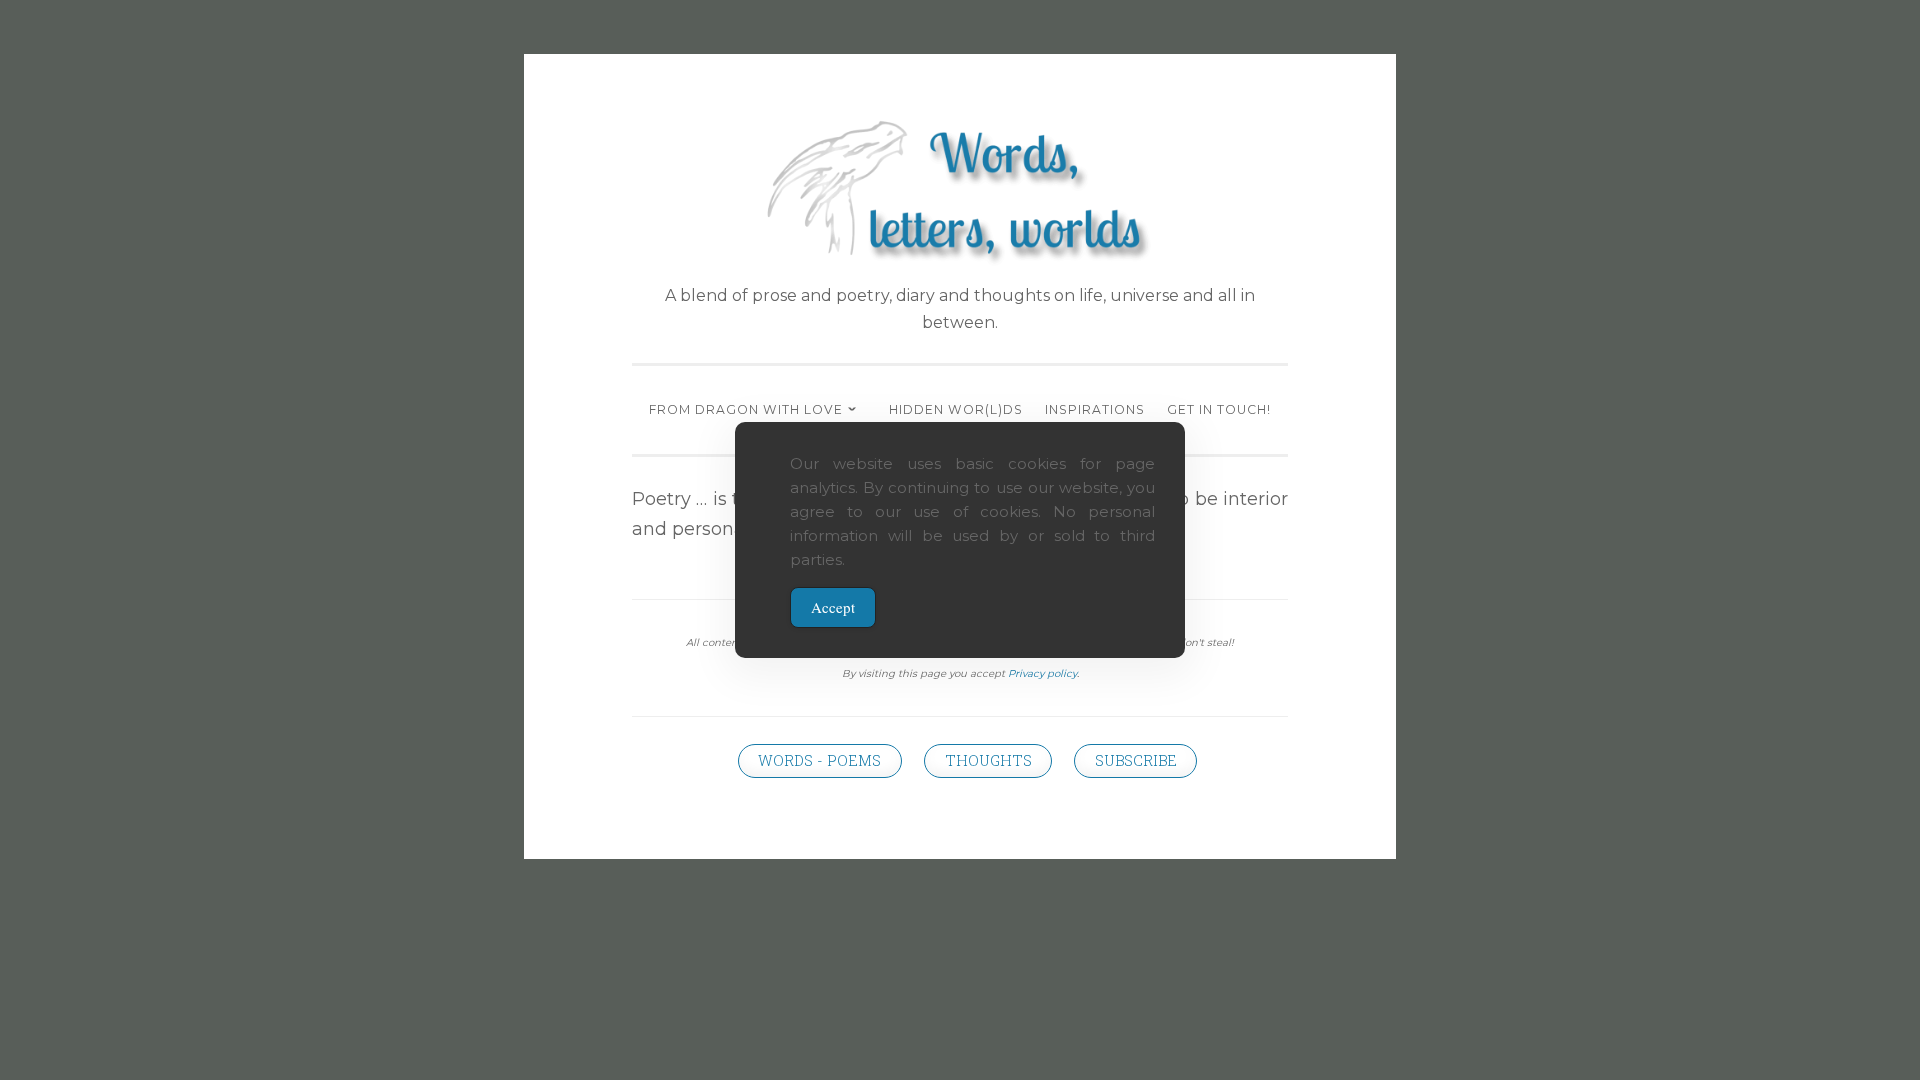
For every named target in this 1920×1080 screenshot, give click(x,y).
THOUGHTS (988, 760)
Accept (833, 607)
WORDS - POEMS (819, 760)
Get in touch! (1219, 409)
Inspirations (1095, 409)
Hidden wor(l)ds (956, 409)
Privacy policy (1042, 673)
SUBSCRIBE (1136, 760)
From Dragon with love (746, 409)
